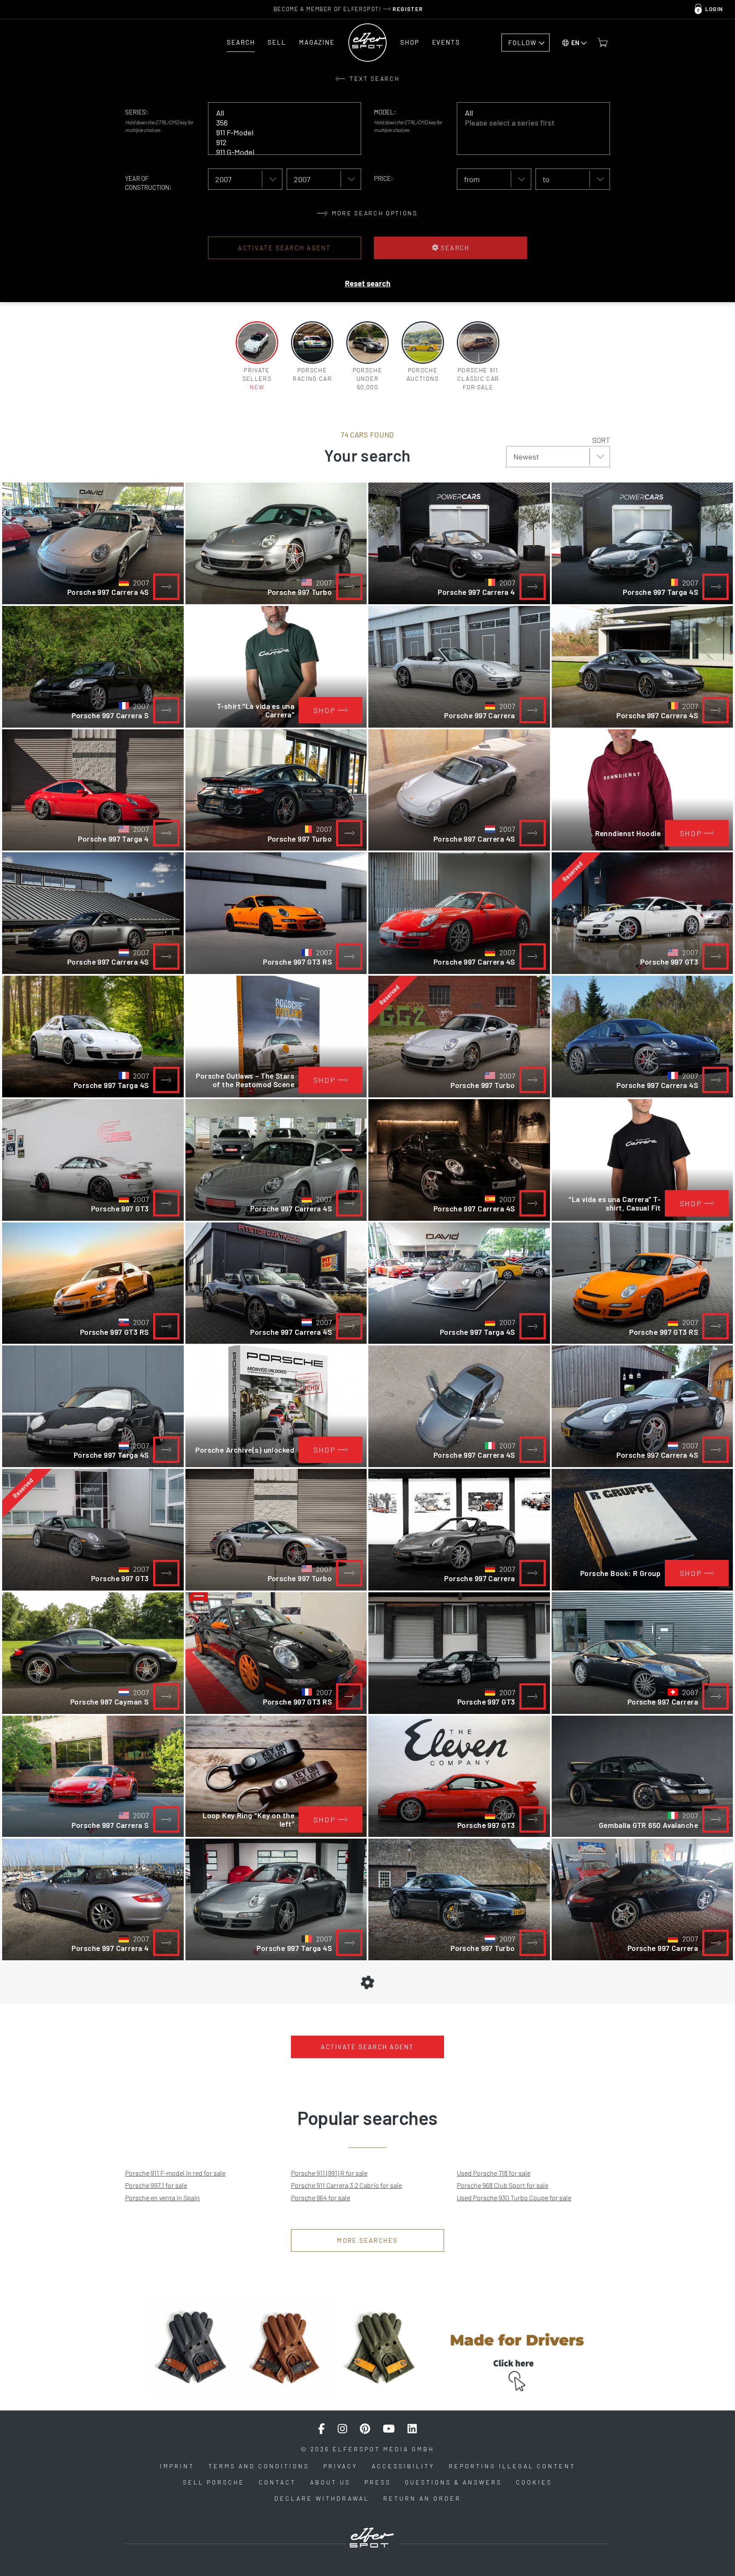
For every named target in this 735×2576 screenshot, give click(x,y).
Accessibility (403, 2466)
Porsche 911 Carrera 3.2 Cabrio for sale (346, 2185)
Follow (522, 43)
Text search (374, 79)
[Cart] (603, 43)
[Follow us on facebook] (322, 2429)
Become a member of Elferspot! (348, 9)
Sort (601, 440)
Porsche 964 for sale (320, 2198)
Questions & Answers (453, 2482)
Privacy (340, 2466)
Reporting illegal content (512, 2466)
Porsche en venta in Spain (162, 2198)
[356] (278, 123)
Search (241, 42)
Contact (277, 2482)
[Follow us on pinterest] (365, 2429)
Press (378, 2482)
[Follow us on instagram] (342, 2429)
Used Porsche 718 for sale (494, 2173)
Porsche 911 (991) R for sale (329, 2173)
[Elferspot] (367, 43)
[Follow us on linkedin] (412, 2429)
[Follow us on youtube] (389, 2429)
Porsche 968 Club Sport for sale (503, 2185)
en (575, 43)
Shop (410, 42)
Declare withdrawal (322, 2498)
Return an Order (422, 2498)
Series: (137, 112)
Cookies (534, 2482)
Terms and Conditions (259, 2466)
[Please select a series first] (527, 123)
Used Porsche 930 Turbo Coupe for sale (514, 2198)
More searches (367, 2240)
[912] (278, 142)
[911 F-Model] (278, 133)
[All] (278, 113)
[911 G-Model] (278, 152)
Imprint (177, 2466)
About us (330, 2482)
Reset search (368, 283)
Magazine (317, 42)
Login (714, 9)
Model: (385, 112)
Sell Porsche (214, 2482)
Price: (383, 178)
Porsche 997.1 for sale (156, 2185)
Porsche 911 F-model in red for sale (175, 2173)
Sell (277, 42)
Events (446, 42)
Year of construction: (148, 183)
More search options (373, 213)
